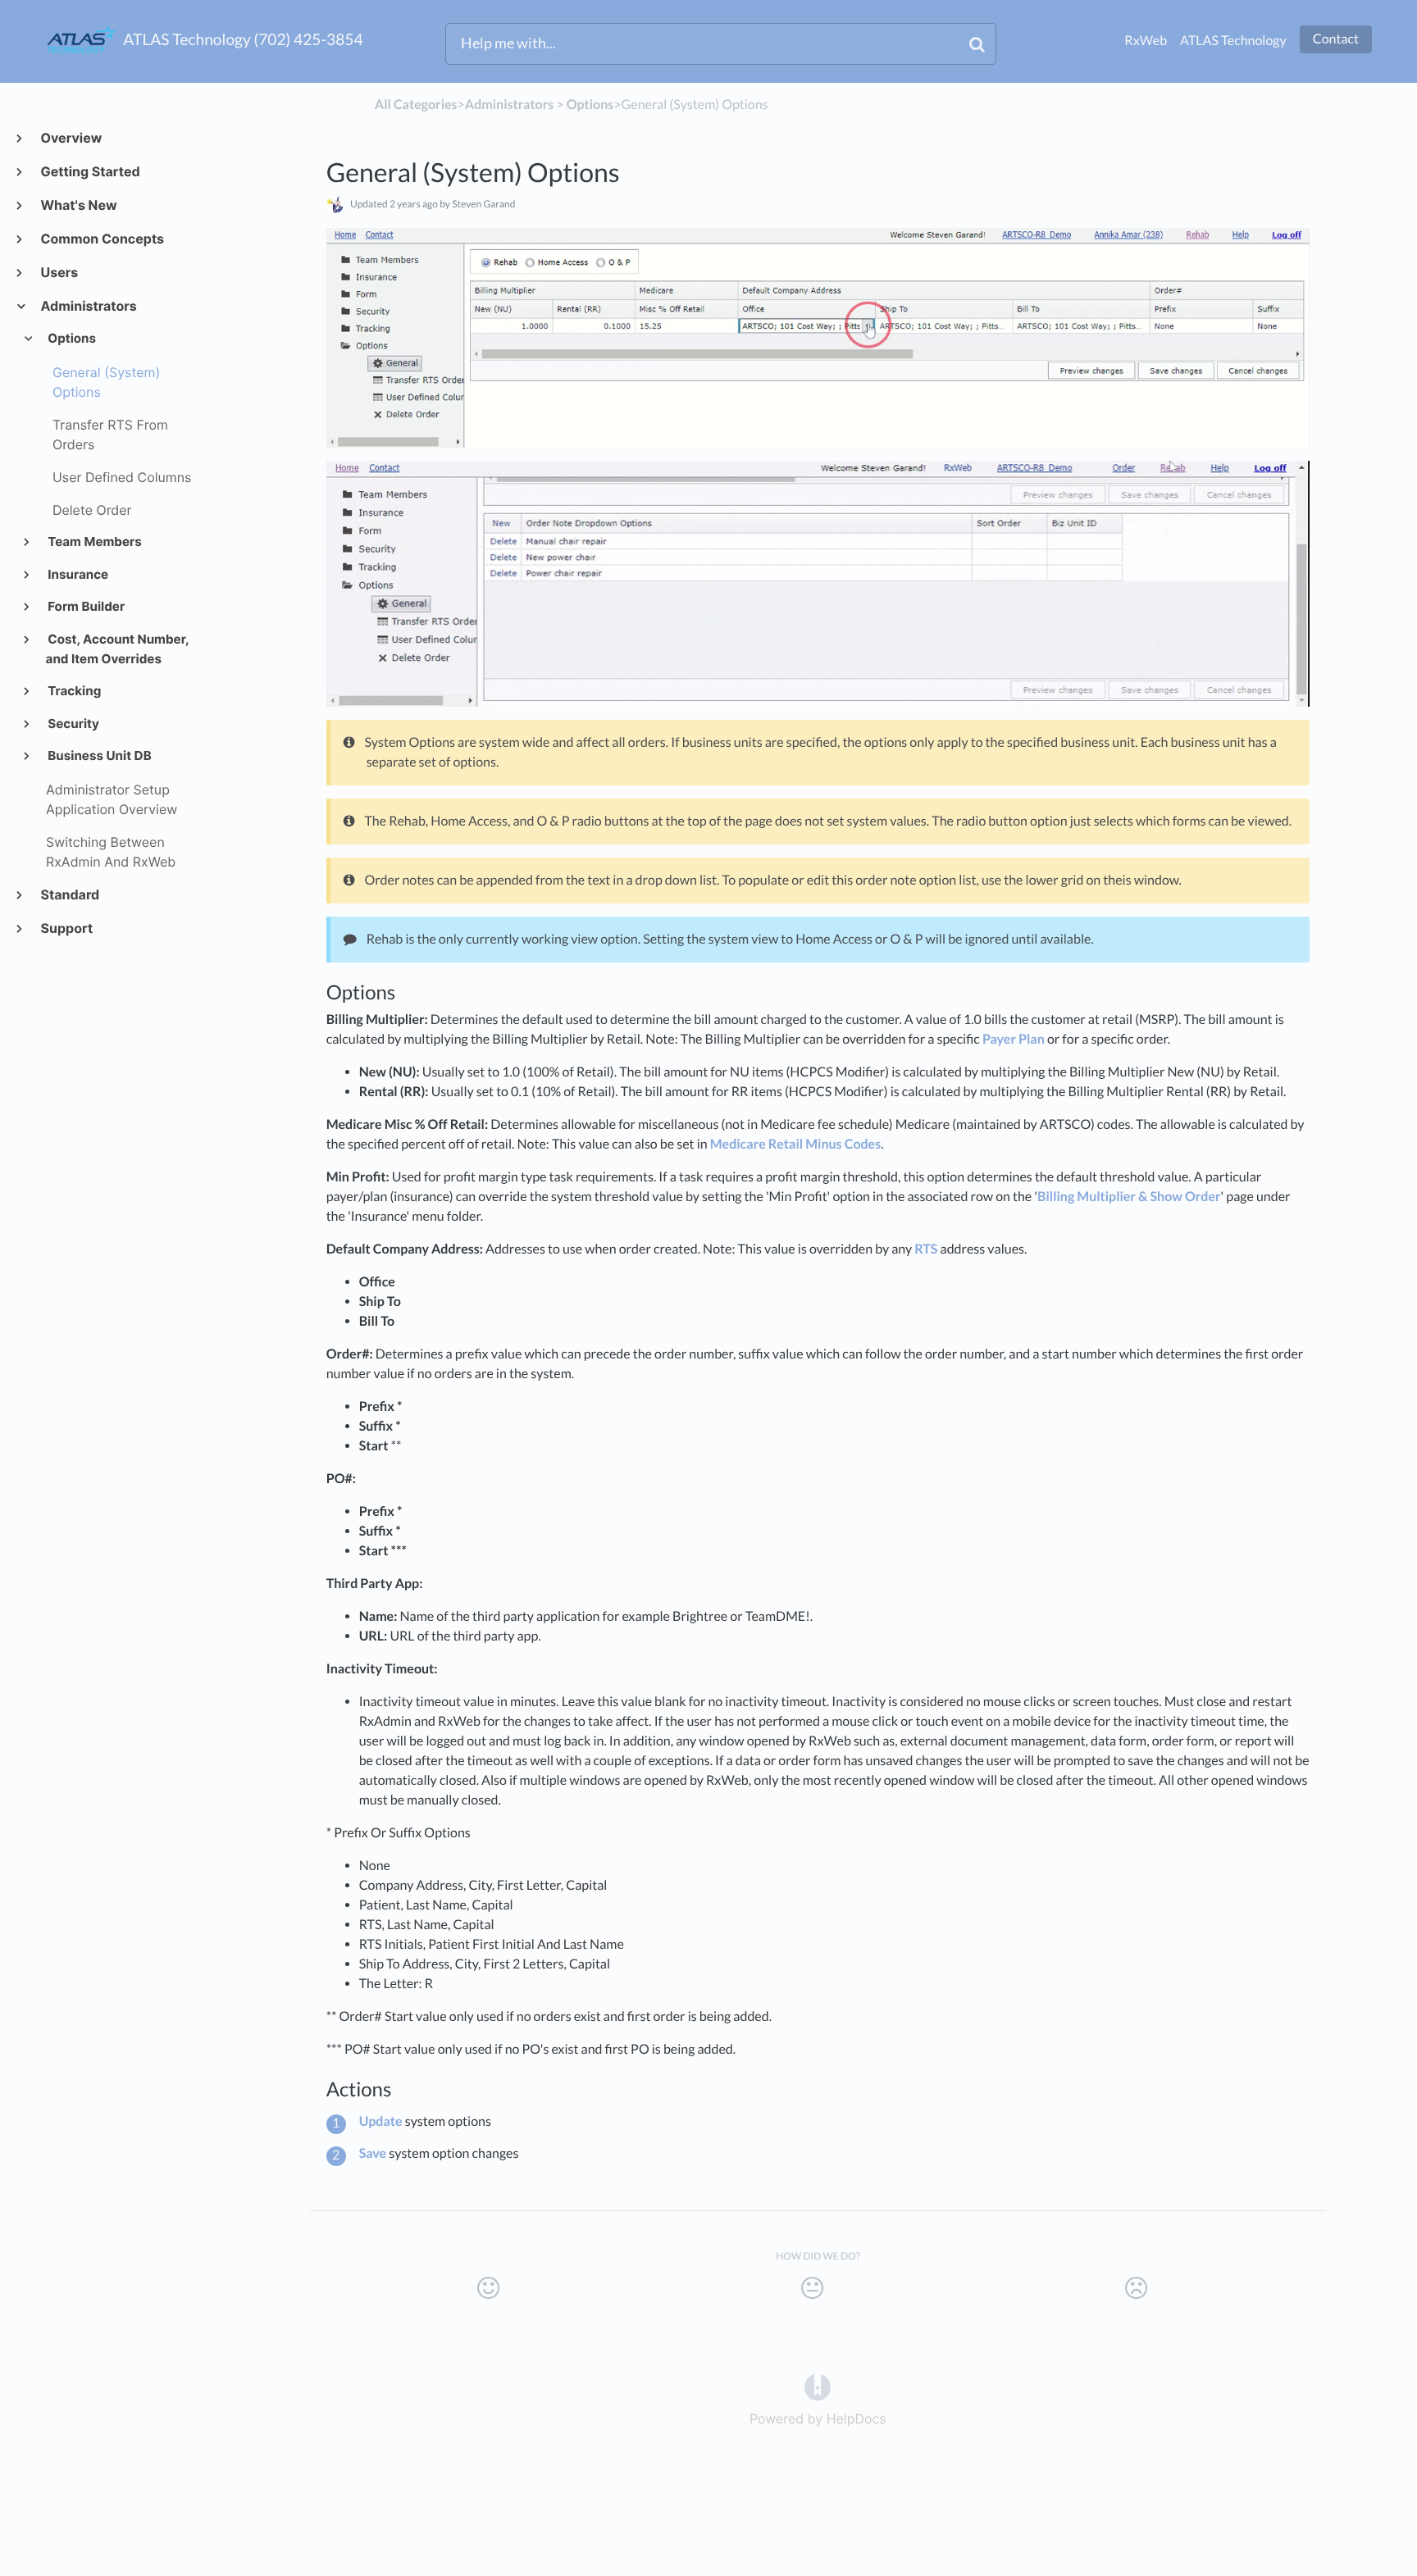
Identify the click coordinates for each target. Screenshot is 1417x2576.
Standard (69, 894)
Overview (71, 138)
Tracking (74, 691)
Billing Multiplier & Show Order (1129, 1197)
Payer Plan (1014, 1039)
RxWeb (1146, 41)
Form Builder (86, 606)
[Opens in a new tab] (818, 2387)
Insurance (77, 574)
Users (59, 272)
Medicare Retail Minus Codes (795, 1144)
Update (381, 2121)
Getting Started (90, 171)
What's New (78, 205)
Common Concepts (102, 239)
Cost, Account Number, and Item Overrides (117, 649)
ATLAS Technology (1233, 41)
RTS (926, 1249)
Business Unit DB (99, 756)
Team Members (94, 542)
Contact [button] (1336, 39)
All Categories (416, 105)
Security (73, 724)
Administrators (88, 306)
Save (373, 2153)
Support (66, 928)
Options (71, 338)
